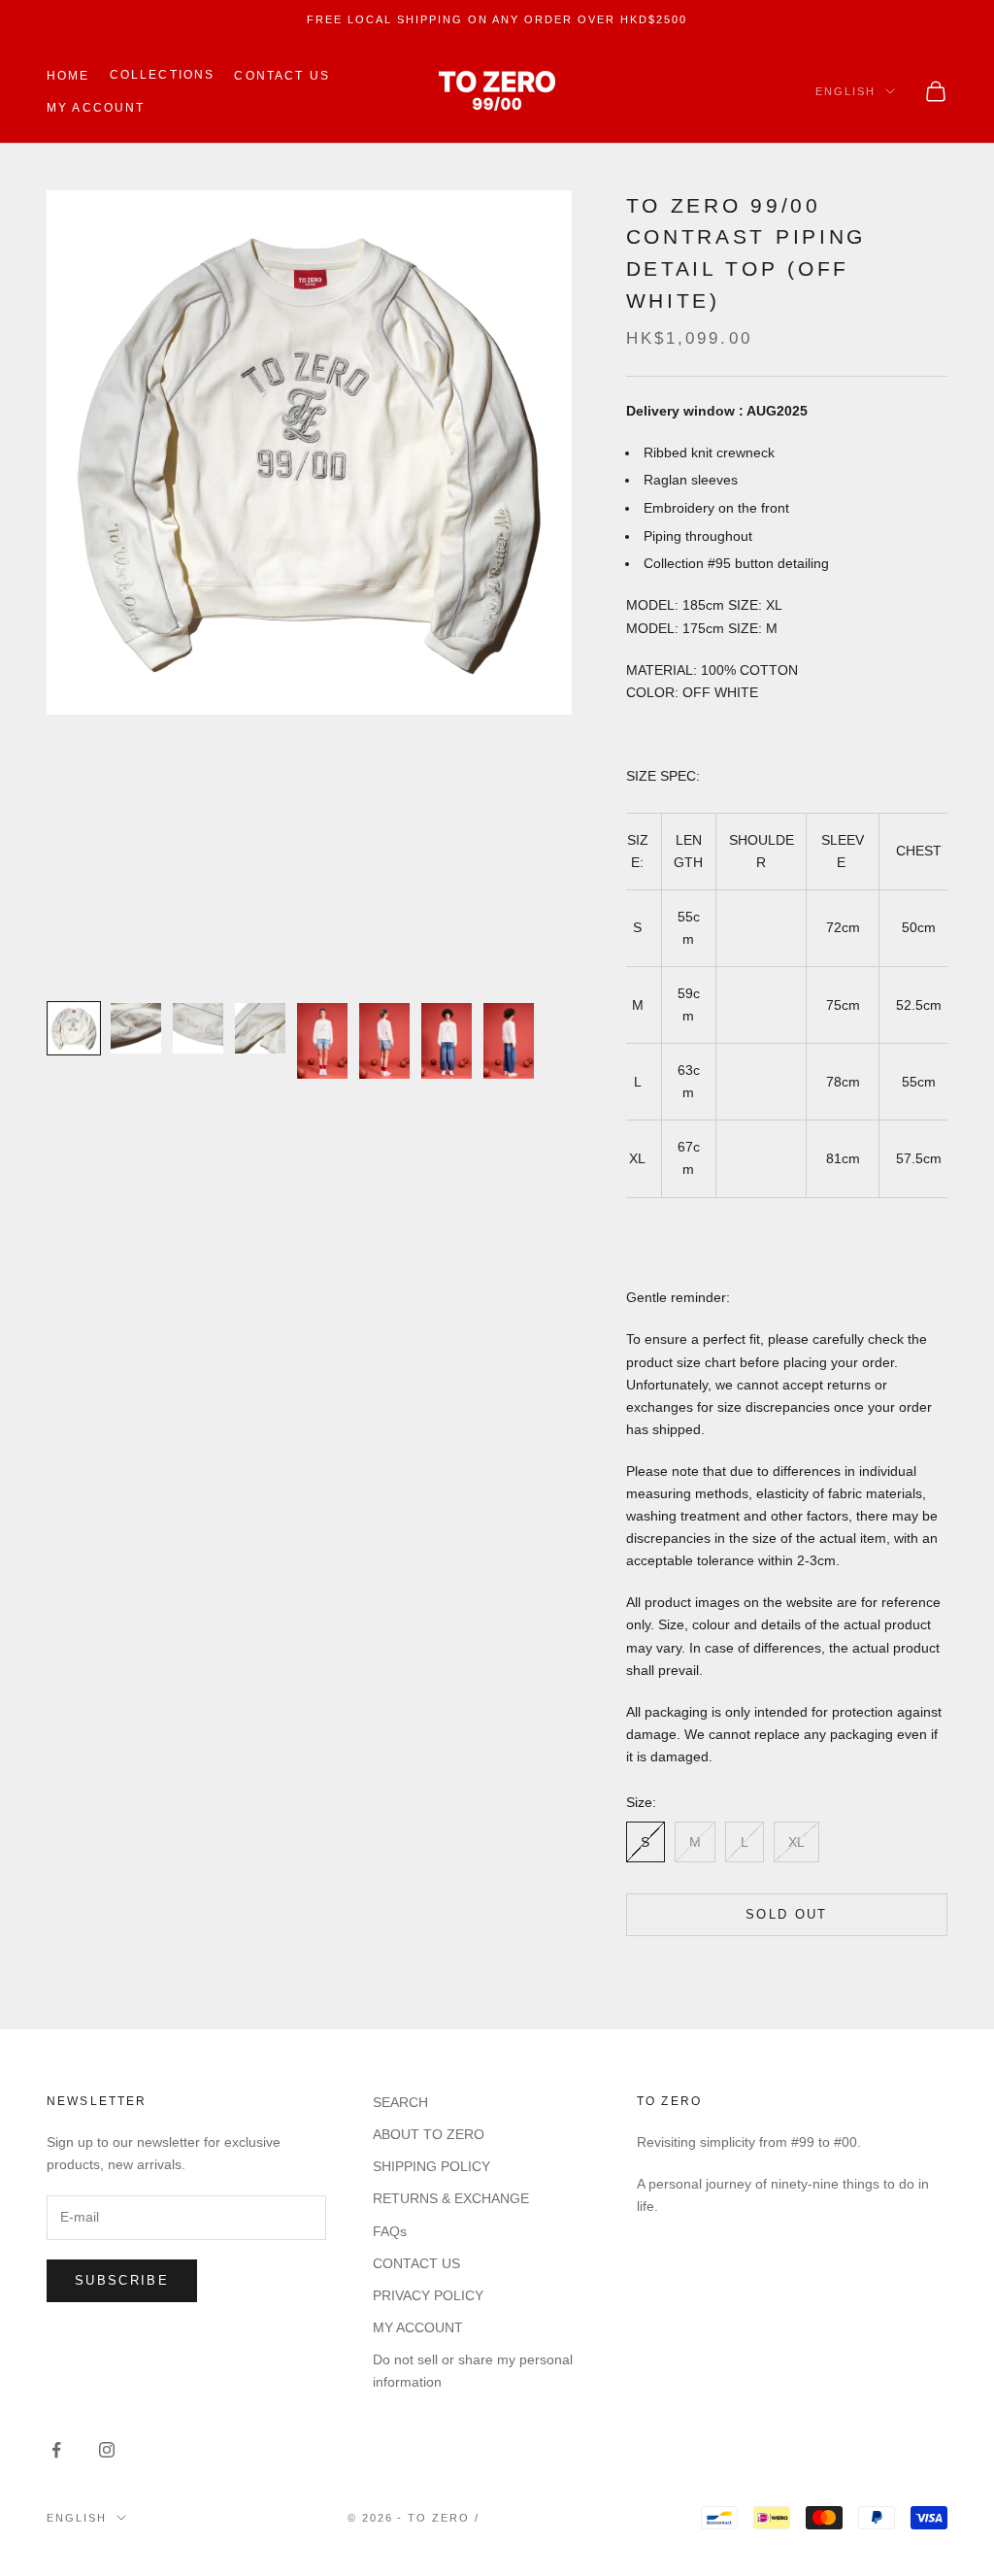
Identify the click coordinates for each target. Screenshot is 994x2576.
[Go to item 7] (447, 1041)
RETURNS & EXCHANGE (451, 2198)
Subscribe (122, 2280)
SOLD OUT (787, 1914)
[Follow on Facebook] (56, 2450)
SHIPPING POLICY (431, 2166)
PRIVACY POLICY (428, 2295)
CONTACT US (282, 76)
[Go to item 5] (322, 1041)
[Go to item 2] (136, 1028)
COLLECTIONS (163, 75)
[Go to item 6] (384, 1041)
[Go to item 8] (509, 1041)
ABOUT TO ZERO (429, 2134)
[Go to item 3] (198, 1028)
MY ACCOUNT (96, 108)
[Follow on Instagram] (107, 2450)
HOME (68, 76)
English (845, 91)
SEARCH (400, 2102)
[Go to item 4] (260, 1028)
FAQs (390, 2231)
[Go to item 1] (74, 1028)
